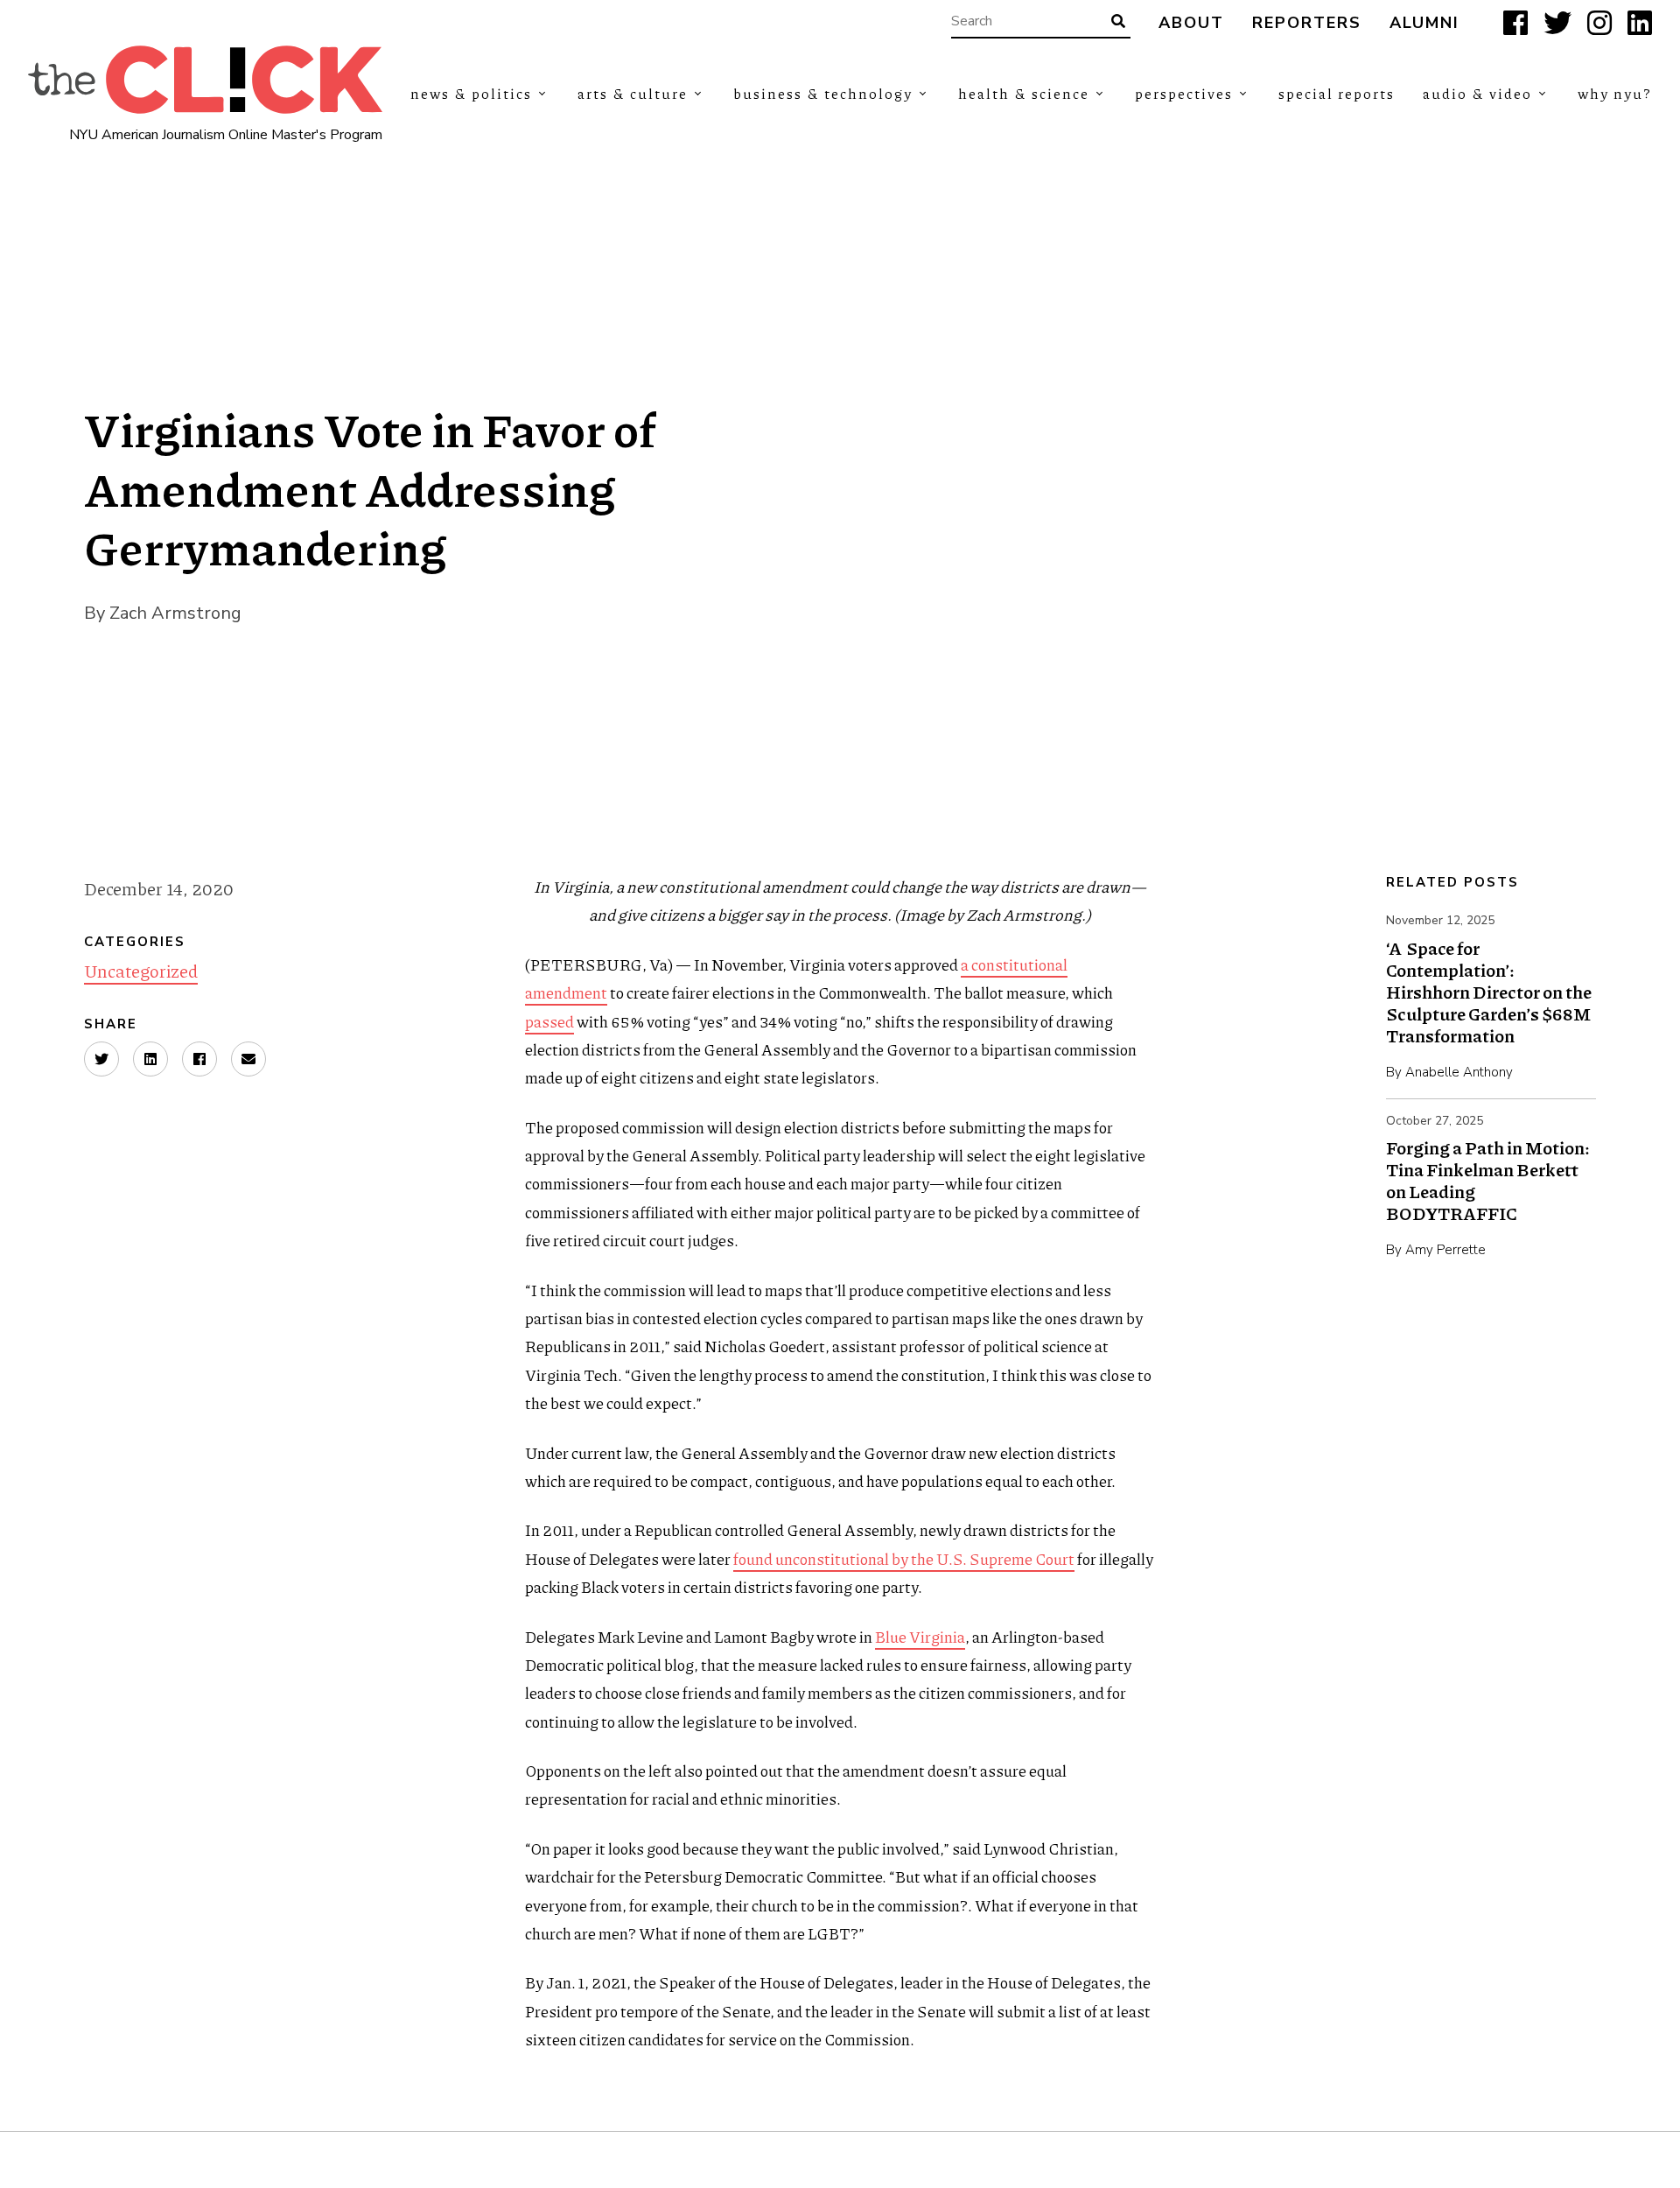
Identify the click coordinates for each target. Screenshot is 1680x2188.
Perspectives (1184, 93)
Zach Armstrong (175, 613)
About (1191, 23)
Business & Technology (823, 93)
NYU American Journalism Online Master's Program (226, 135)
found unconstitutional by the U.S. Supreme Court (904, 1559)
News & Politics (471, 93)
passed (549, 1021)
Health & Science (1024, 93)
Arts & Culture (633, 93)
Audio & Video (1477, 93)
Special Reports (1337, 93)
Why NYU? (1615, 93)
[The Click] (205, 80)
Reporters (1307, 23)
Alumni (1424, 23)
